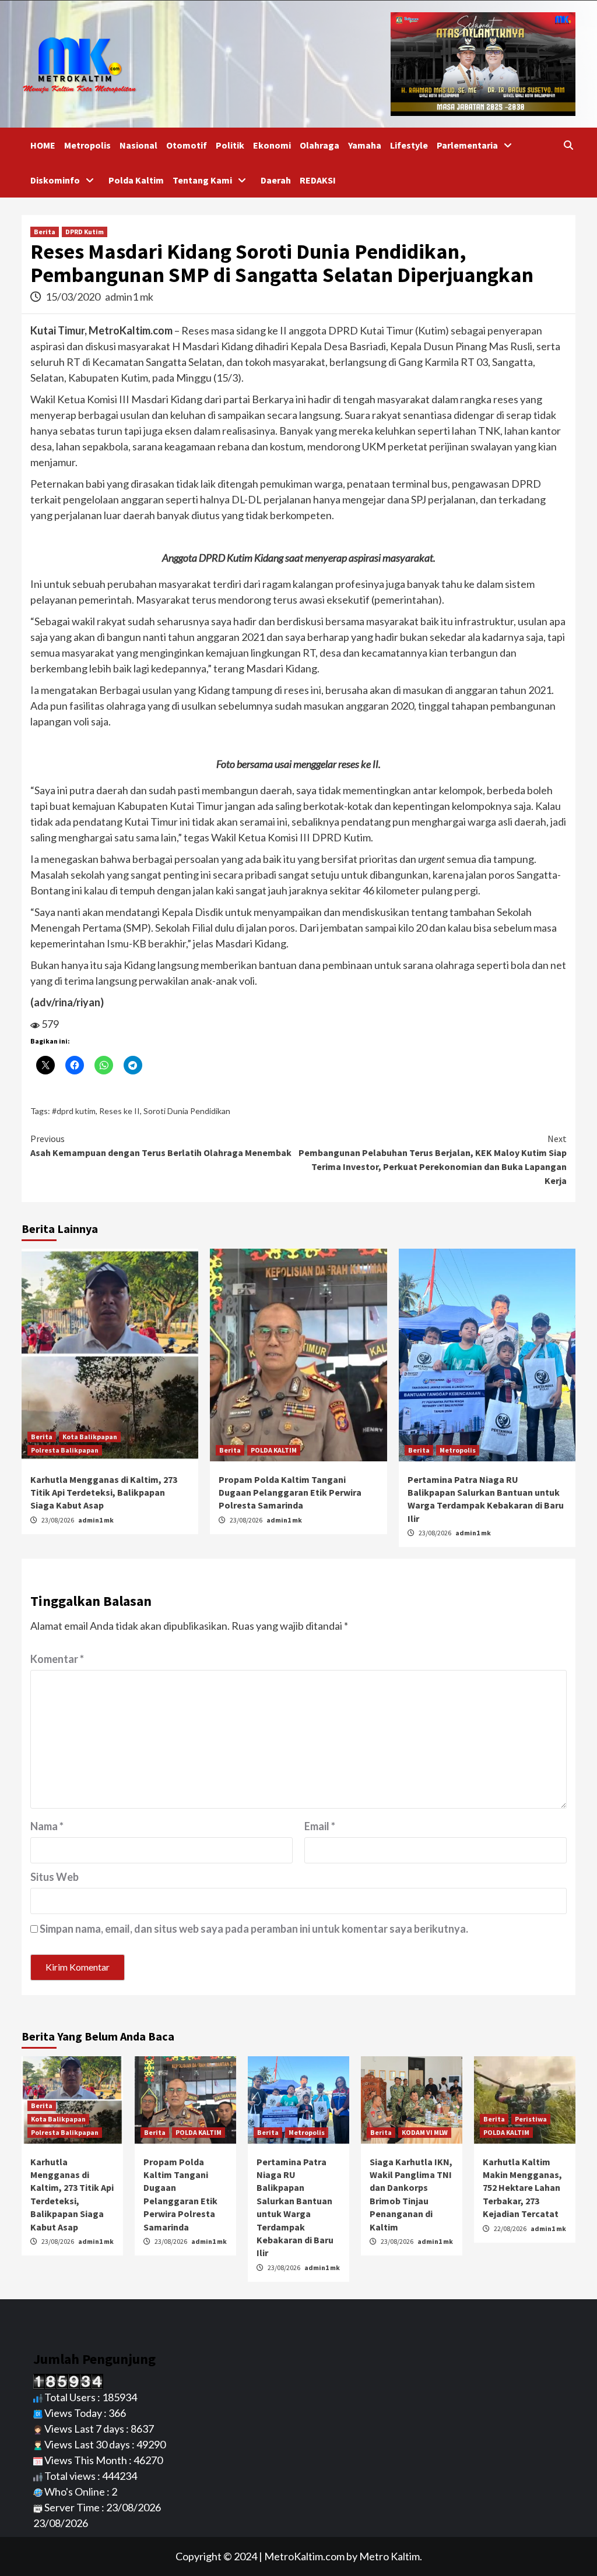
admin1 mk (129, 297)
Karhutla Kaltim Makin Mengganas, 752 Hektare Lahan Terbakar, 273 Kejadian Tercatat (522, 2188)
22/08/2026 (511, 2228)
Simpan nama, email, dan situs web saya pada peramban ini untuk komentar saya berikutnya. (254, 1929)
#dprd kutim (74, 1111)
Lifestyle (409, 145)
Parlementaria (467, 145)
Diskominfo (55, 180)
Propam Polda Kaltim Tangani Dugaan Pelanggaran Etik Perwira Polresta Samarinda (290, 1493)
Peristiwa (531, 2119)
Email (320, 1826)
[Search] (568, 145)
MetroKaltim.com (304, 2556)
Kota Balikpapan (90, 1437)
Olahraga (319, 145)
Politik (230, 145)
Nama (47, 1826)
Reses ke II (120, 1111)
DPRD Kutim (85, 232)
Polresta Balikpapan (65, 1450)
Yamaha (365, 145)
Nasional (138, 145)
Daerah (276, 180)
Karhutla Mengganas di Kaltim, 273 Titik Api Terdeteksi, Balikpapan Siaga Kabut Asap (104, 1493)
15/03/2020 (74, 297)
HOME (43, 145)
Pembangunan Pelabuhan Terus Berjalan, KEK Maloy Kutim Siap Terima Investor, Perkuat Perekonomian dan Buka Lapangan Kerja (433, 1160)
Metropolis (87, 145)
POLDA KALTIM (274, 1450)
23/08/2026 (58, 1520)
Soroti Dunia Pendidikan (187, 1111)
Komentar (57, 1659)
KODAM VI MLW (425, 2132)
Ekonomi (272, 145)
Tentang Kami (202, 180)
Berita (45, 232)
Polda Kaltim (136, 180)
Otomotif (187, 145)
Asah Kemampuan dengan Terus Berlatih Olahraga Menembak (161, 1146)
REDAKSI (318, 180)
